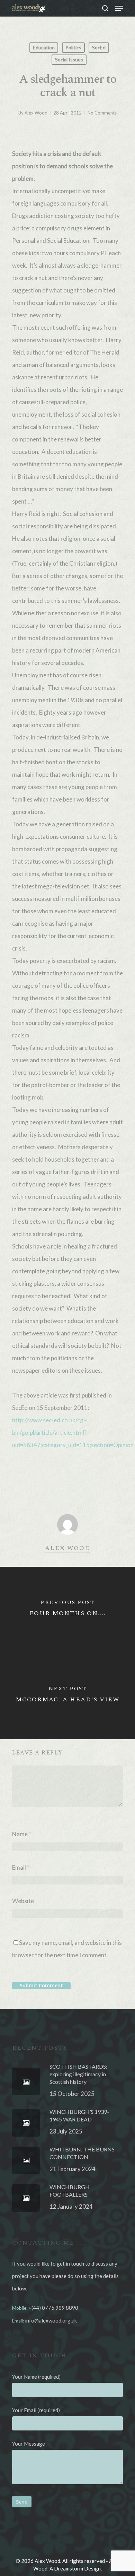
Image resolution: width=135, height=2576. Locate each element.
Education (44, 47)
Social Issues (69, 59)
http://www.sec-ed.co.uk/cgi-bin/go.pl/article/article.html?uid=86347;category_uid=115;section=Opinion (73, 1433)
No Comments (102, 113)
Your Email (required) (36, 2410)
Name (22, 1834)
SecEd (99, 47)
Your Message (29, 2444)
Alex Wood (36, 113)
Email (21, 1867)
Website (23, 1901)
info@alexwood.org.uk (51, 2320)
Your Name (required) (36, 2377)
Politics (73, 47)
